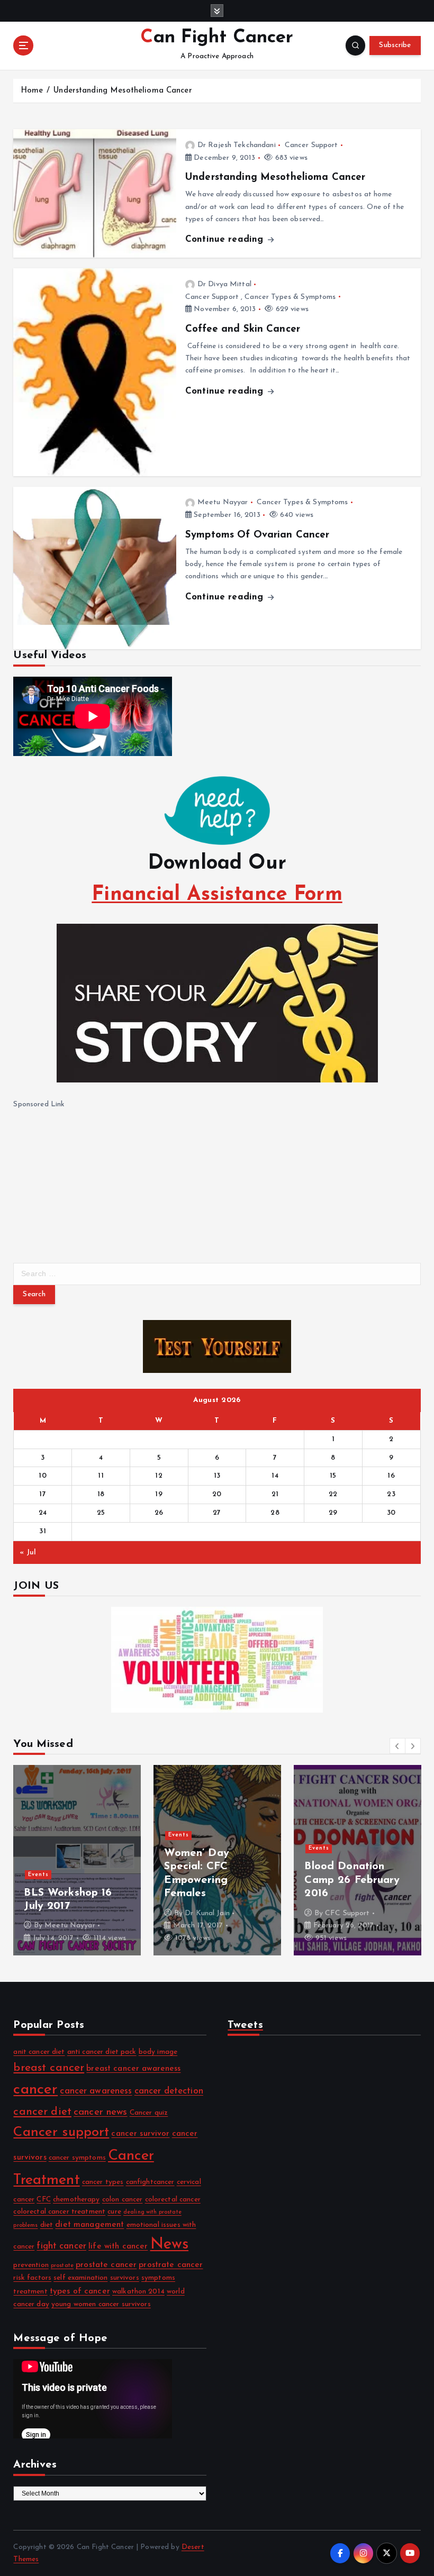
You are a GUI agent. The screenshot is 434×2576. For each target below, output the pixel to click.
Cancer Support (311, 145)
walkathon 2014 (138, 2292)
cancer (35, 2090)
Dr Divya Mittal (224, 284)
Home (32, 91)
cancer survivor (140, 2134)
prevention (31, 2265)
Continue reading (226, 239)
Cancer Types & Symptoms (290, 297)
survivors (125, 2278)
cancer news (101, 2112)
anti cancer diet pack (102, 2052)
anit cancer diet (39, 2052)
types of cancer (80, 2291)
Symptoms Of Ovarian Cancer (257, 535)
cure (114, 2212)
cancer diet (42, 2112)
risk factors (32, 2278)
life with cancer (118, 2246)
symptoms (158, 2278)
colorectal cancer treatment (59, 2212)
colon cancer (123, 2200)
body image (158, 2052)
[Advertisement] (93, 1177)
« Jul (28, 1553)
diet (47, 2225)
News (170, 2245)
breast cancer (49, 2068)
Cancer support (61, 2132)
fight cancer (61, 2246)
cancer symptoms (77, 2158)
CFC (43, 2200)
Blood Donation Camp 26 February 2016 (352, 1880)
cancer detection (169, 2091)
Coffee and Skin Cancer (243, 329)
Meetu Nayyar (223, 502)
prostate (62, 2266)
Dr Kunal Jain (207, 1913)
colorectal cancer (173, 2200)
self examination (80, 2278)
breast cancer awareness (133, 2069)
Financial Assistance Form (217, 895)
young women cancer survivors (101, 2304)
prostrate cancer (171, 2265)
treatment (30, 2292)
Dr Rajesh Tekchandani (237, 145)
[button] (397, 1746)
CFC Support (347, 1913)
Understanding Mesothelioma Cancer (123, 91)
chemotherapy (76, 2200)
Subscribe (395, 45)
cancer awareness (96, 2091)
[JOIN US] (217, 1660)
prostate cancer (106, 2265)
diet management (89, 2225)
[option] (77, 1860)
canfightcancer (150, 2182)
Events (38, 1875)
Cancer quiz (149, 2113)
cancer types (103, 2182)
